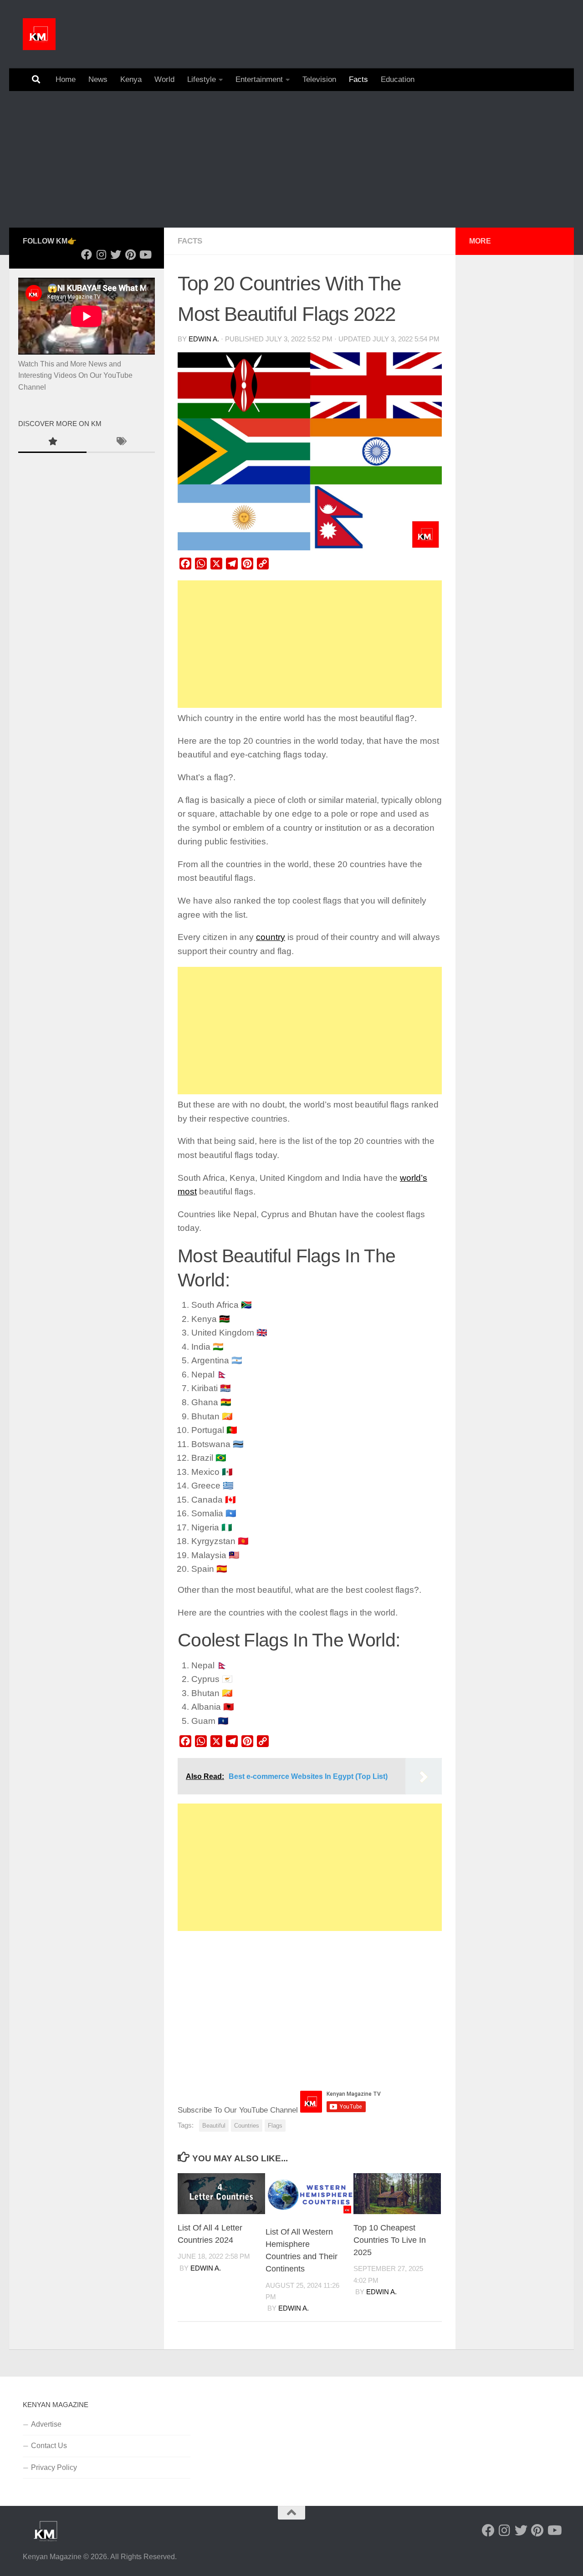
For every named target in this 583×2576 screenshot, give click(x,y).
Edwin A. (204, 339)
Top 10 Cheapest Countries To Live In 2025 (390, 2240)
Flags (275, 2126)
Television (319, 79)
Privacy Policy (54, 2467)
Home (66, 79)
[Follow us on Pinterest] (130, 254)
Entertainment (259, 79)
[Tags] (121, 442)
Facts (358, 79)
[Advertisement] (291, 159)
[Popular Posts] (52, 442)
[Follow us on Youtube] (145, 254)
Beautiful (214, 2126)
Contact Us (49, 2446)
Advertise (46, 2424)
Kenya (131, 79)
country (271, 937)
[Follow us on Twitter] (116, 254)
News (98, 79)
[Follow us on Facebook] (87, 254)
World (164, 79)
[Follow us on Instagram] (101, 254)
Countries (247, 2126)
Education (398, 79)
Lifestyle (202, 79)
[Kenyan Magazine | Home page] (39, 34)
